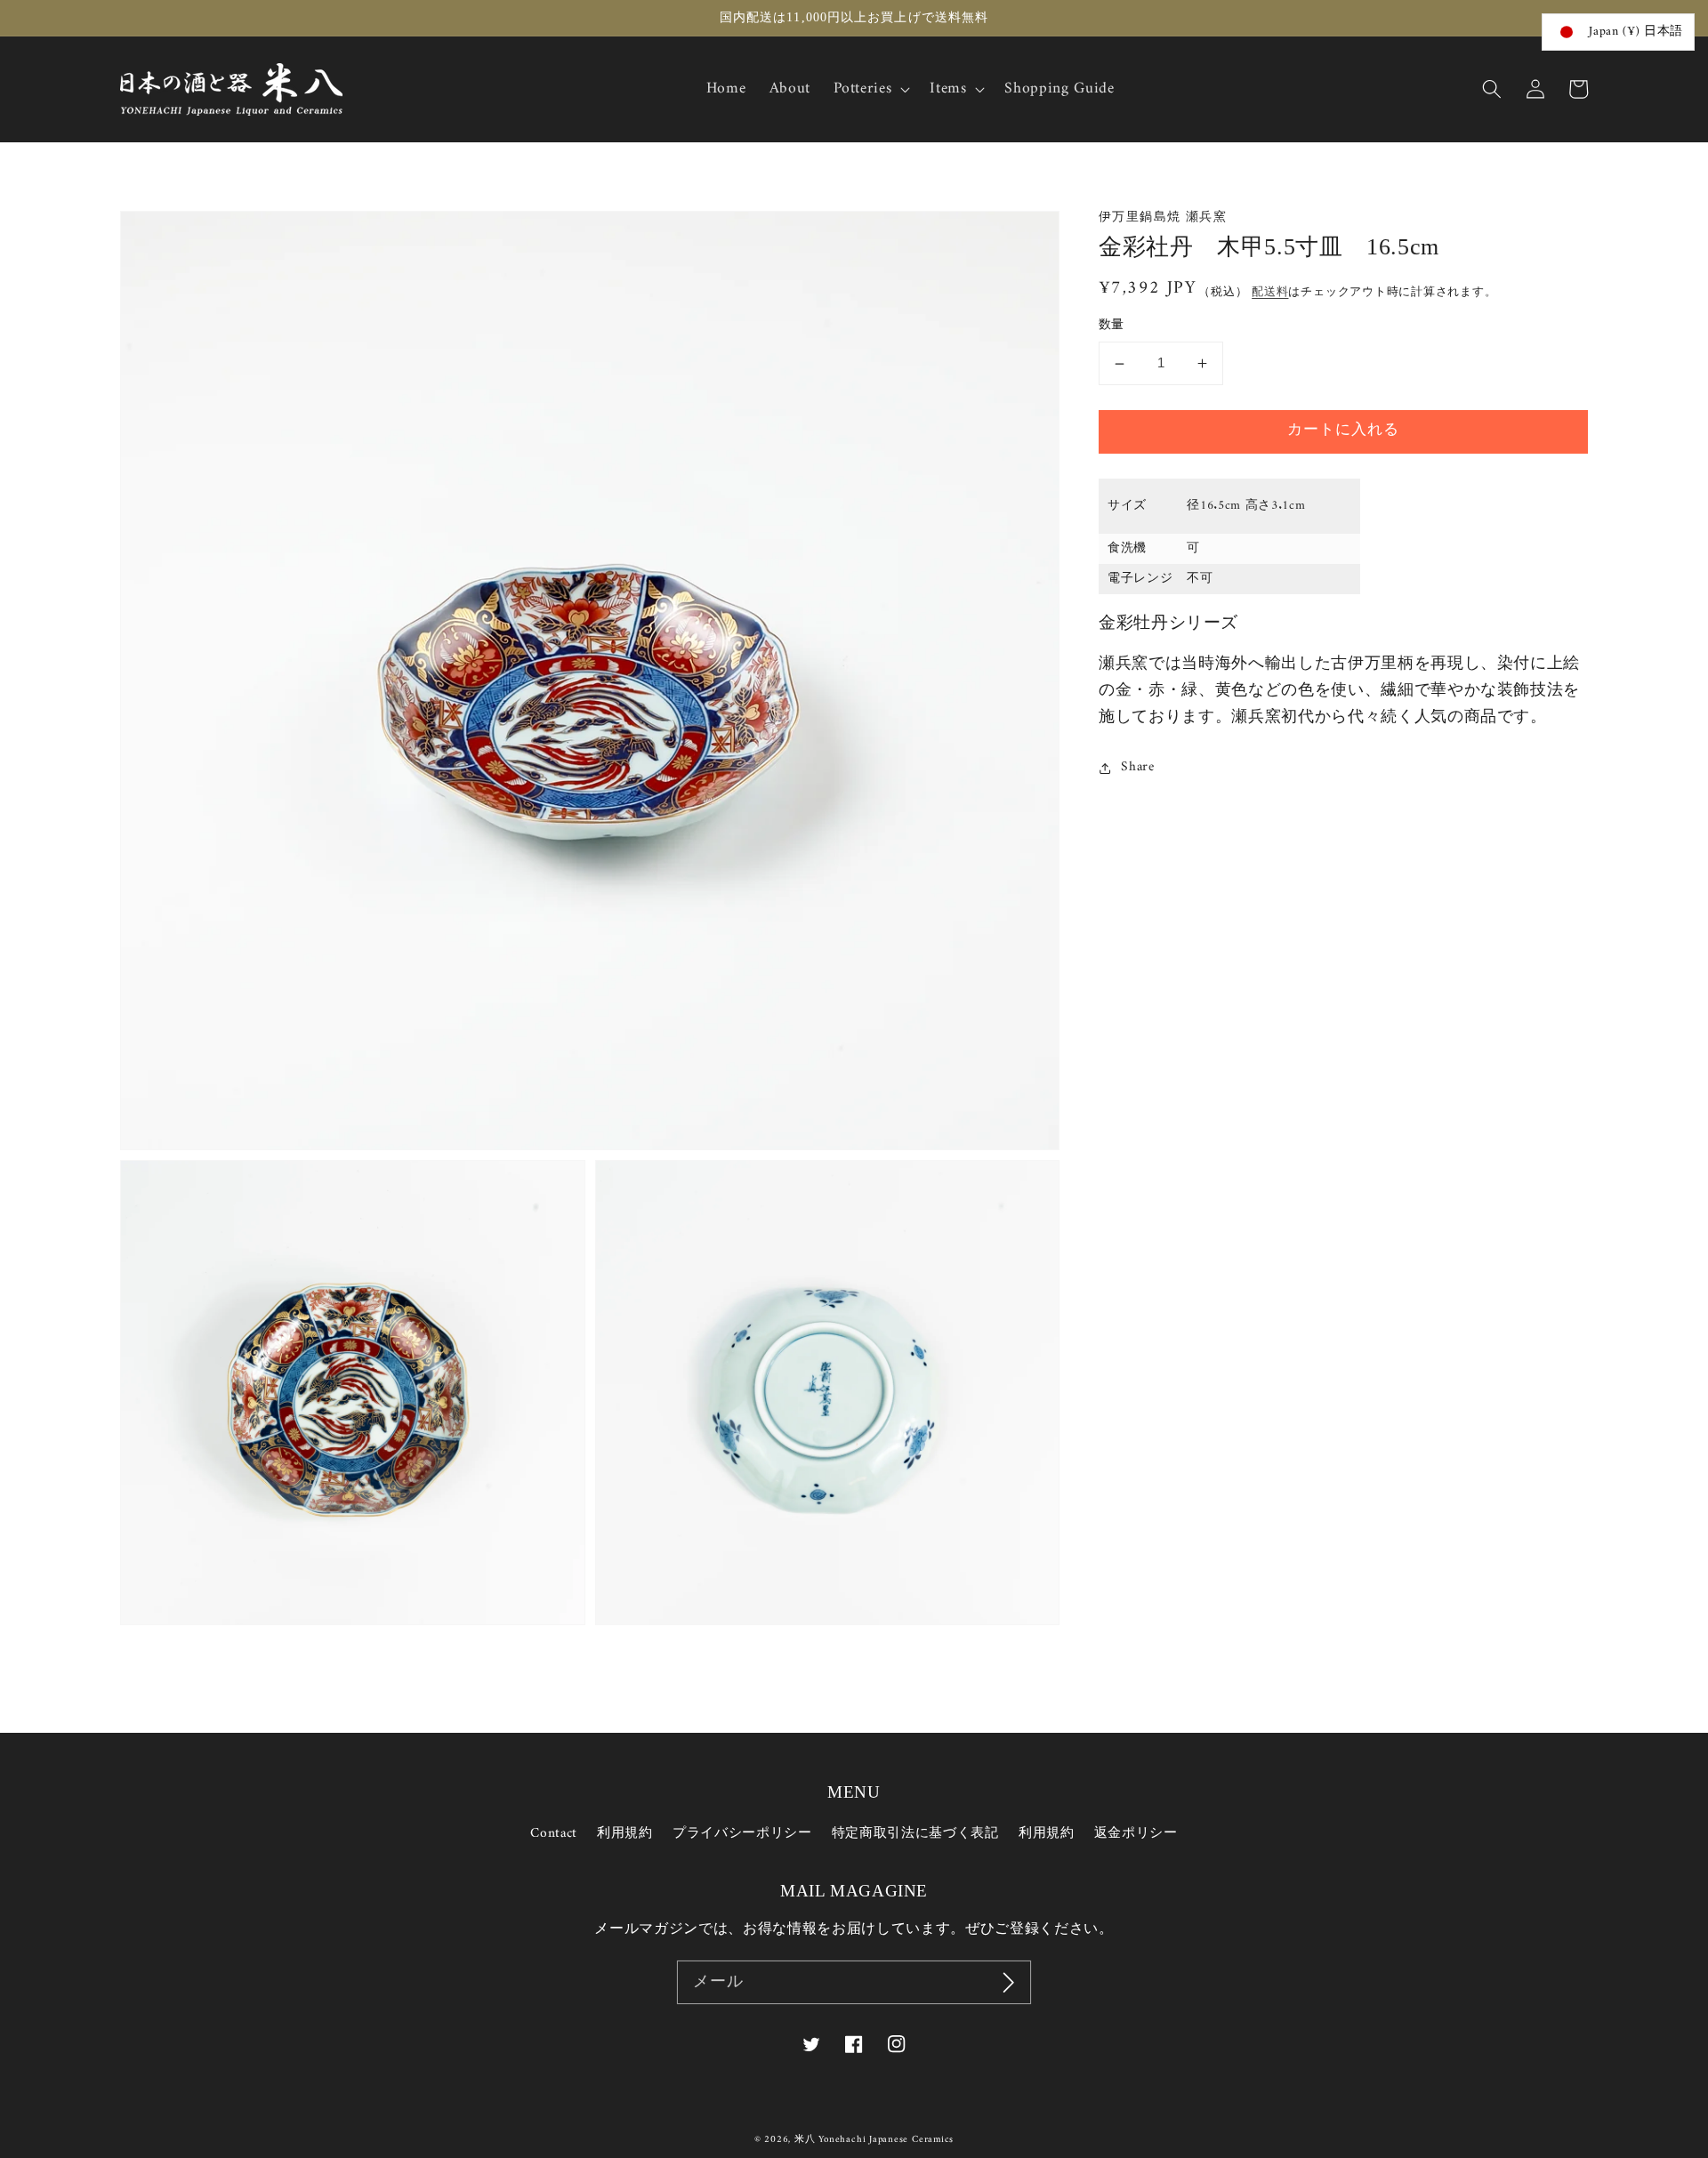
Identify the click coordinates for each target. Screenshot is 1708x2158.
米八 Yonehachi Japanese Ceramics (874, 2140)
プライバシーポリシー (742, 1834)
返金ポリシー (1136, 1834)
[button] (1492, 89)
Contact (554, 1834)
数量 (1112, 327)
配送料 (1270, 292)
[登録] (1009, 1983)
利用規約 (625, 1834)
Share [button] (1137, 769)
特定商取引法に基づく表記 (915, 1834)
